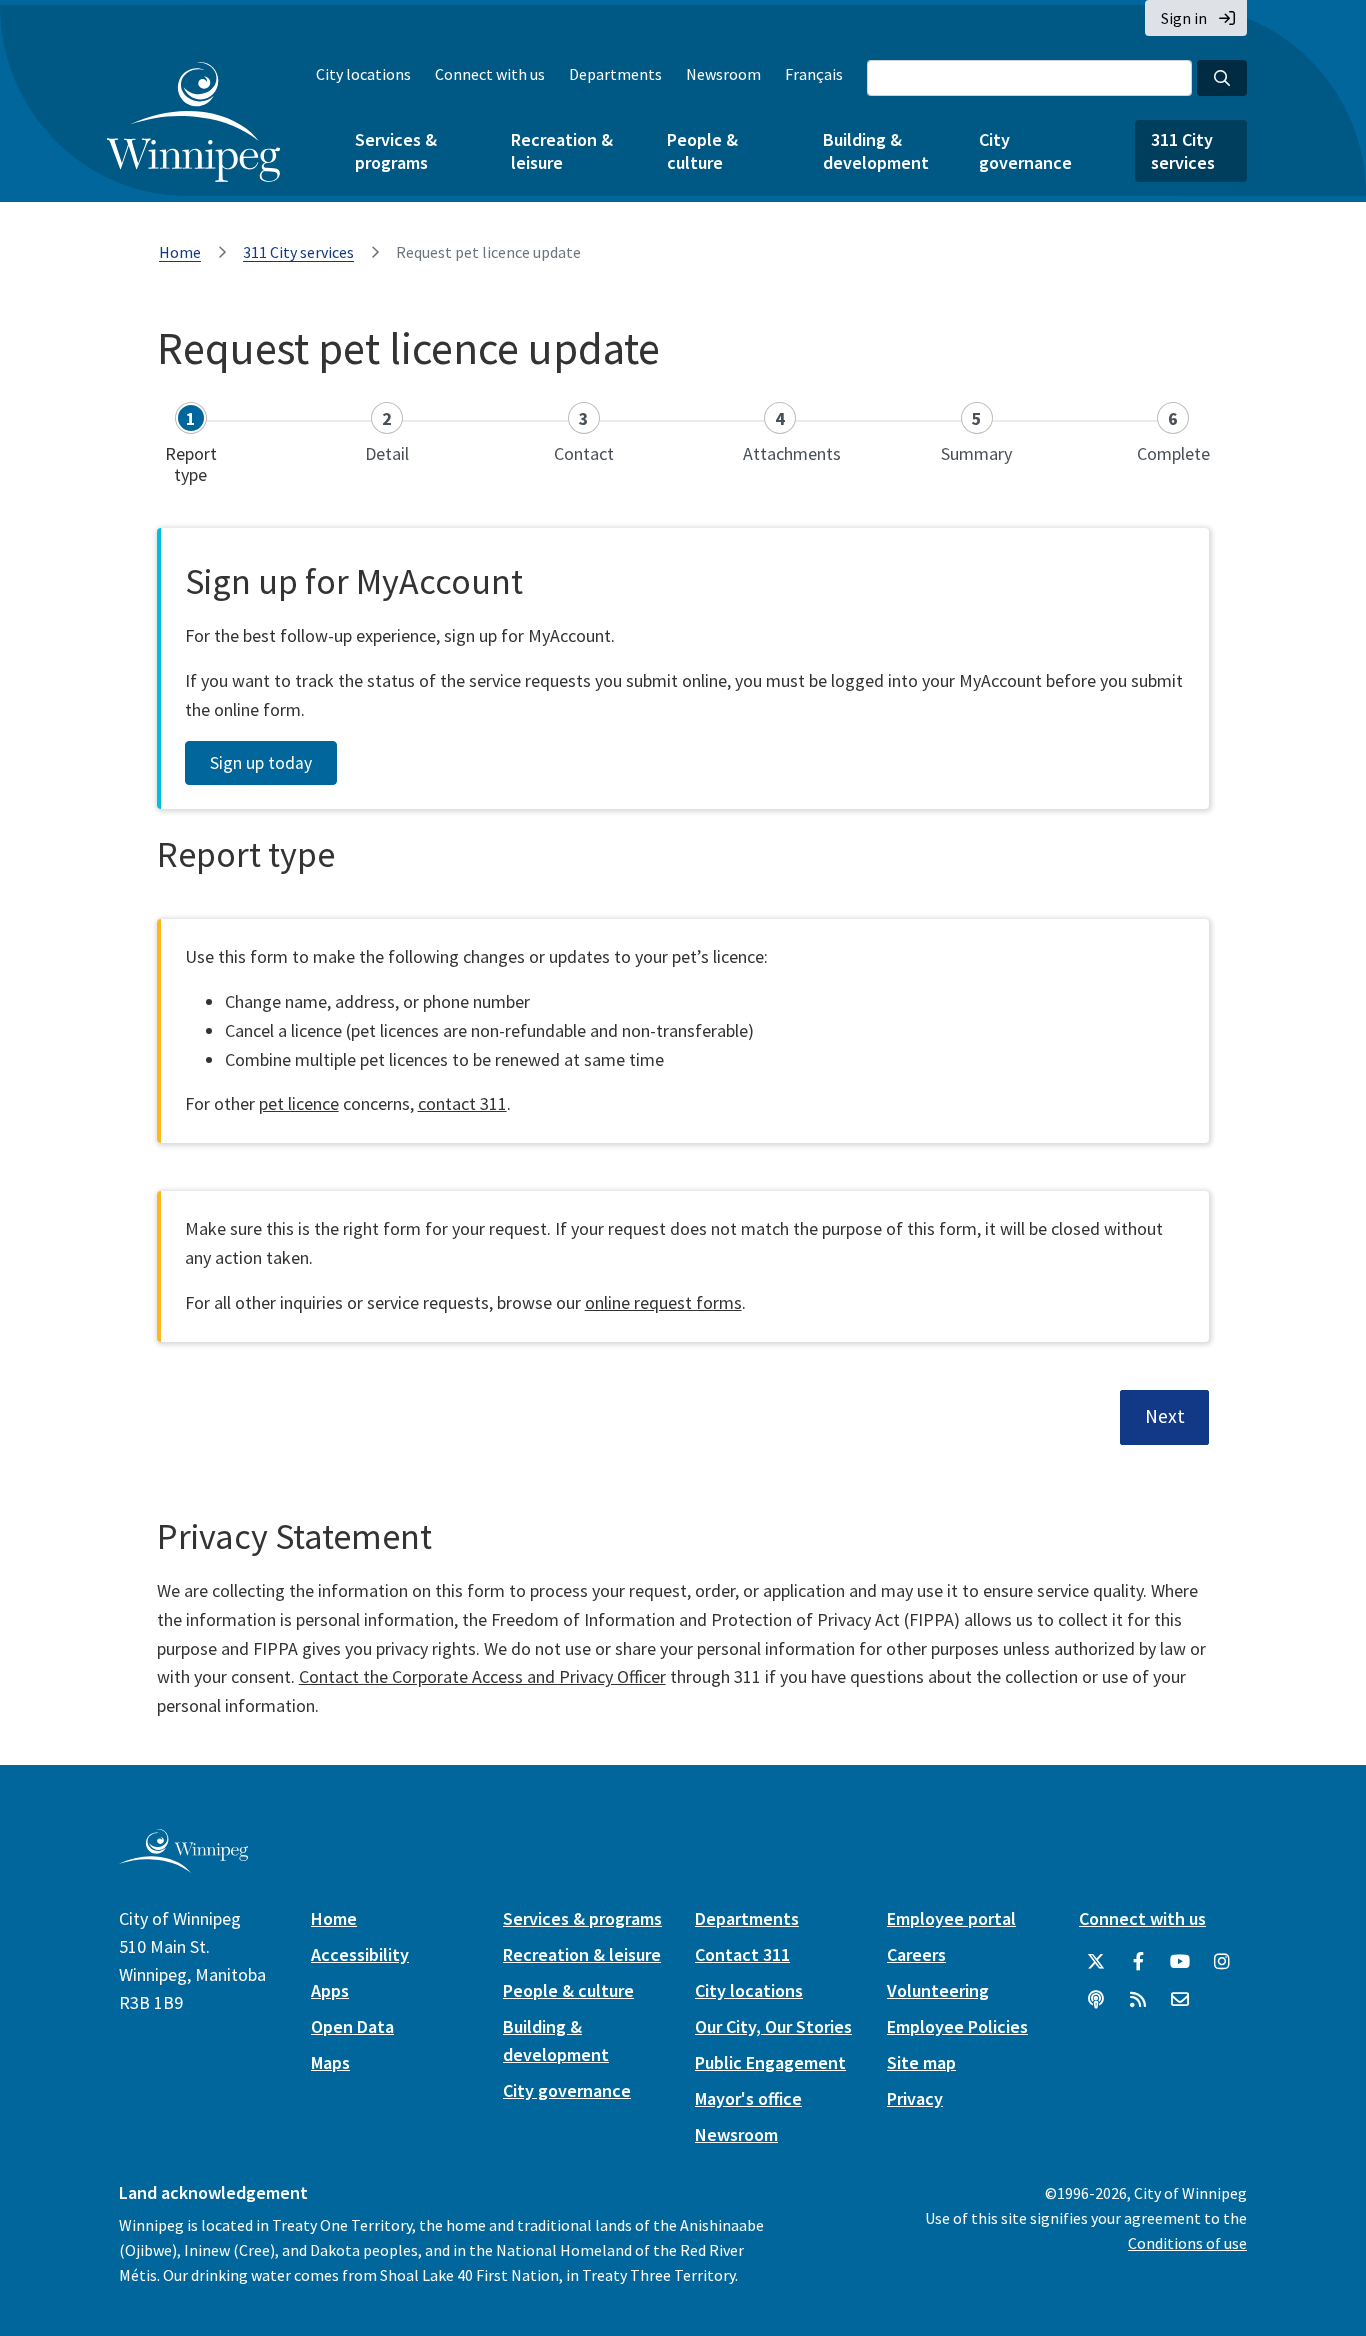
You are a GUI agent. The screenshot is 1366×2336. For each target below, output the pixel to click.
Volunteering (938, 1990)
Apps (330, 1990)
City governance (1025, 151)
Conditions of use (1187, 2243)
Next (1165, 1416)
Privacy (915, 2098)
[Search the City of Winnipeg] (1222, 78)
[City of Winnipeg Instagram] (1222, 1962)
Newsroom (723, 74)
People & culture (702, 151)
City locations (363, 74)
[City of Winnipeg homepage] (183, 1864)
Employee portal (951, 1918)
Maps (330, 2062)
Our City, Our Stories (773, 2026)
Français (814, 74)
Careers (916, 1954)
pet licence (299, 1103)
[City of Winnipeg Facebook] (1138, 1962)
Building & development (876, 151)
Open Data (352, 2026)
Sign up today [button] (261, 763)
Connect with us (490, 74)
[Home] (193, 122)
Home (180, 252)
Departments (615, 74)
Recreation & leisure (562, 151)
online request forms (663, 1302)
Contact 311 (742, 1954)
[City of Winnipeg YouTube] (1180, 1962)
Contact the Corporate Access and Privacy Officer (482, 1676)
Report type (246, 855)
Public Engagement (770, 2062)
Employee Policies (957, 2026)
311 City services (1183, 151)
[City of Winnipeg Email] (1180, 2000)
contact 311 (462, 1103)
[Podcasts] (1096, 2000)
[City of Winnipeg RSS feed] (1138, 2000)
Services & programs (396, 151)
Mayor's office (748, 2098)
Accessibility (360, 1954)
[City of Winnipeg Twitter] (1096, 1962)
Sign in (1184, 18)
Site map (921, 2062)
